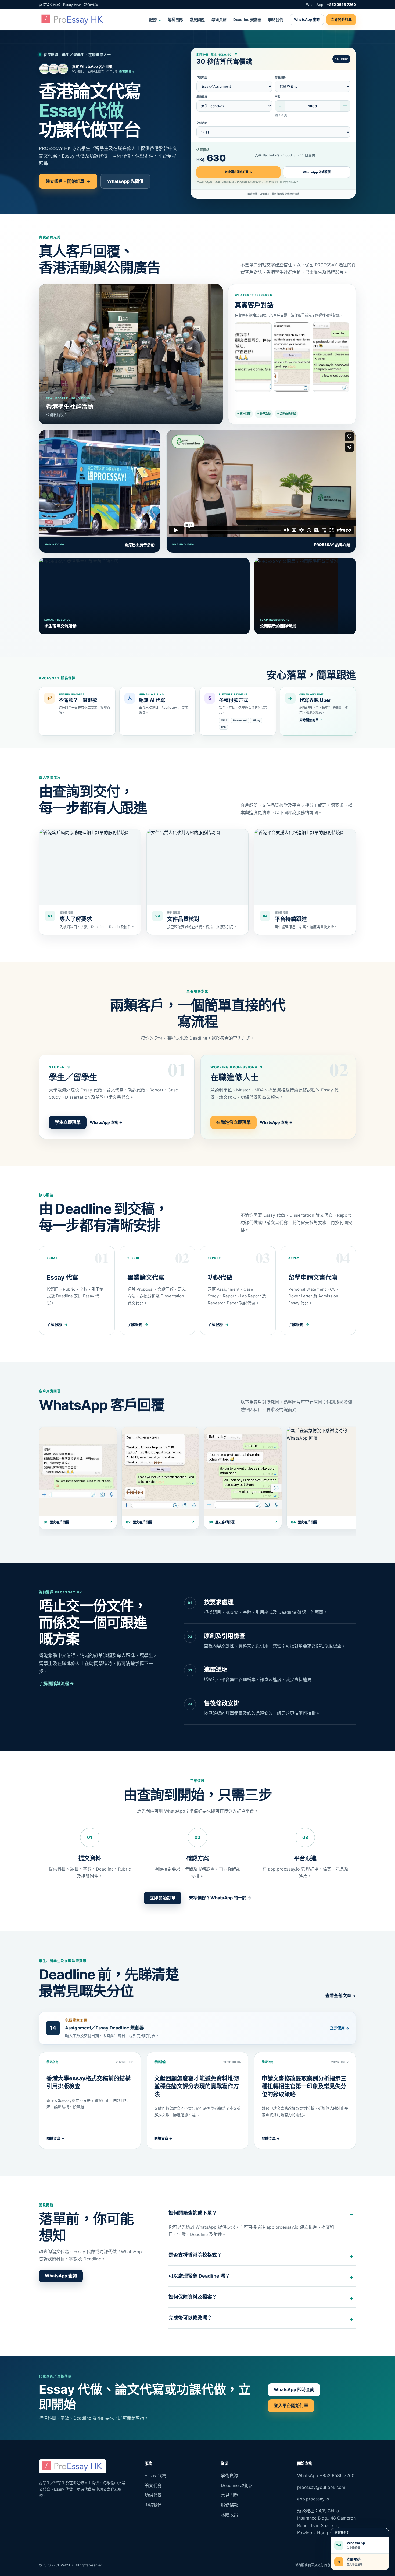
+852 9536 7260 (341, 5)
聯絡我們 (276, 19)
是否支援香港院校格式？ (195, 2255)
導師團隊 (175, 19)
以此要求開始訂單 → (239, 172)
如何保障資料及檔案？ (193, 2297)
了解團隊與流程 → (56, 1683)
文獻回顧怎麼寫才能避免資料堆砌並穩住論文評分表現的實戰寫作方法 (197, 2086)
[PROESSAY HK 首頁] (73, 20)
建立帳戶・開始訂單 (68, 181)
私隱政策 (229, 2515)
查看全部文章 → (341, 1996)
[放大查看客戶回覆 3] (331, 357)
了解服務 (57, 1324)
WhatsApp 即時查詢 (294, 2389)
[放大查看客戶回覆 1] (253, 357)
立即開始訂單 (341, 19)
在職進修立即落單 (234, 1122)
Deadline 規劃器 (247, 19)
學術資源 (219, 19)
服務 (155, 19)
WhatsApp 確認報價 (317, 172)
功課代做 (153, 2495)
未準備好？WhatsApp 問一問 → (220, 1898)
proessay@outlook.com (321, 2487)
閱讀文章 (55, 2138)
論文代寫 (153, 2485)
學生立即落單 (68, 1122)
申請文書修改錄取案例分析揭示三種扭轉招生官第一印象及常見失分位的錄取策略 (304, 2086)
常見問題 (197, 19)
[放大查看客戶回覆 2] (292, 357)
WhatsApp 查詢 (307, 19)
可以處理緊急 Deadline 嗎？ (199, 2276)
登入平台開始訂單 (291, 2406)
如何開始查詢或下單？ (193, 2213)
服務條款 (229, 2505)
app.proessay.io (313, 2499)
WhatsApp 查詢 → (106, 1122)
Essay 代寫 (155, 2475)
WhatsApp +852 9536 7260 (326, 2475)
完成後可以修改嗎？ (190, 2318)
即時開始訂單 (311, 720)
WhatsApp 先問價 (125, 181)
